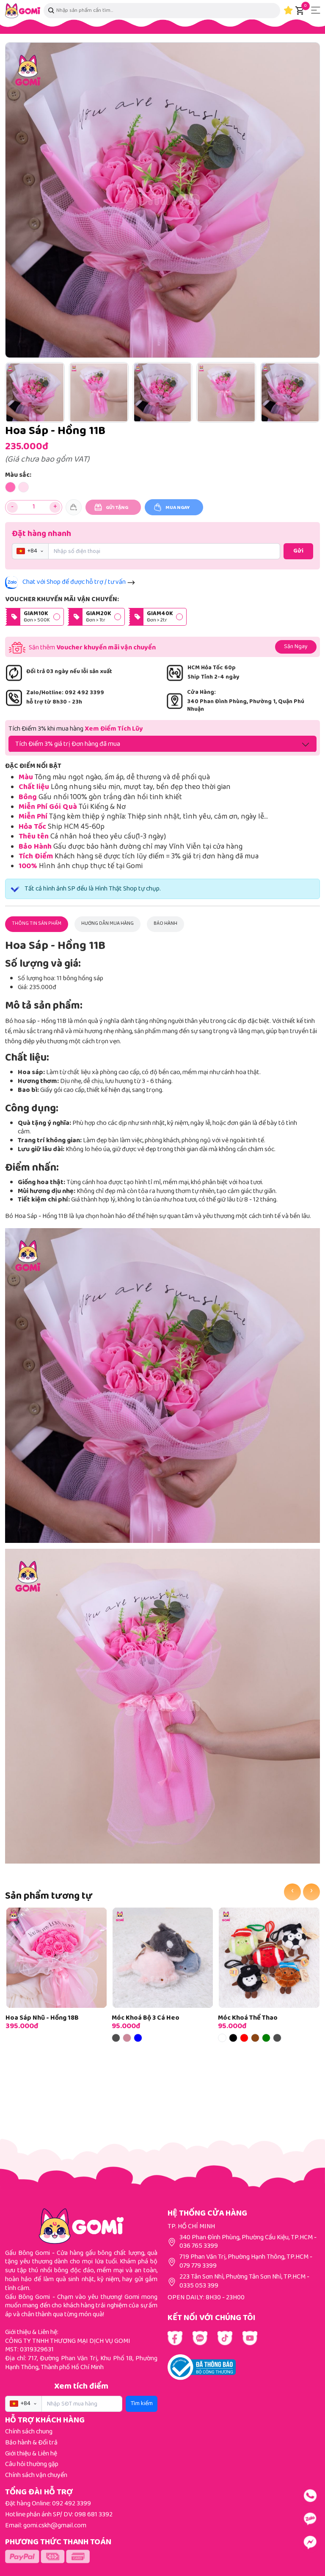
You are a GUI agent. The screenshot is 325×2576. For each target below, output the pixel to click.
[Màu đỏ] (244, 2038)
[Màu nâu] (255, 2038)
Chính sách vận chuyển (36, 2476)
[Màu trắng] (222, 2038)
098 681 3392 (94, 2515)
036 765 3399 (199, 2246)
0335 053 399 (199, 2286)
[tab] (37, 924)
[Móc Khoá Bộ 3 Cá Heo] (163, 1958)
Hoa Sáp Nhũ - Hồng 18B (42, 2018)
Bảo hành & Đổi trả (31, 2443)
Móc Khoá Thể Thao (248, 2018)
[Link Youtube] (200, 2338)
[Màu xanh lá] (266, 2038)
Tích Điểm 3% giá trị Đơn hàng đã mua (68, 744)
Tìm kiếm (142, 2404)
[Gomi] (23, 11)
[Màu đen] (233, 2038)
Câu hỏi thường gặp (32, 2465)
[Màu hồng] (127, 2038)
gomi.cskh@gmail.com (55, 2526)
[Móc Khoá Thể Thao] (269, 1958)
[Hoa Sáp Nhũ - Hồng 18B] (56, 1958)
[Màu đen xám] (116, 2038)
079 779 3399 (198, 2266)
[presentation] (292, 1892)
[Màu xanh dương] (138, 2038)
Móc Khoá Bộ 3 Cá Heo (146, 2018)
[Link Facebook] (175, 2338)
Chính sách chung (29, 2432)
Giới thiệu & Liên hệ (31, 2454)
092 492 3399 (72, 2504)
